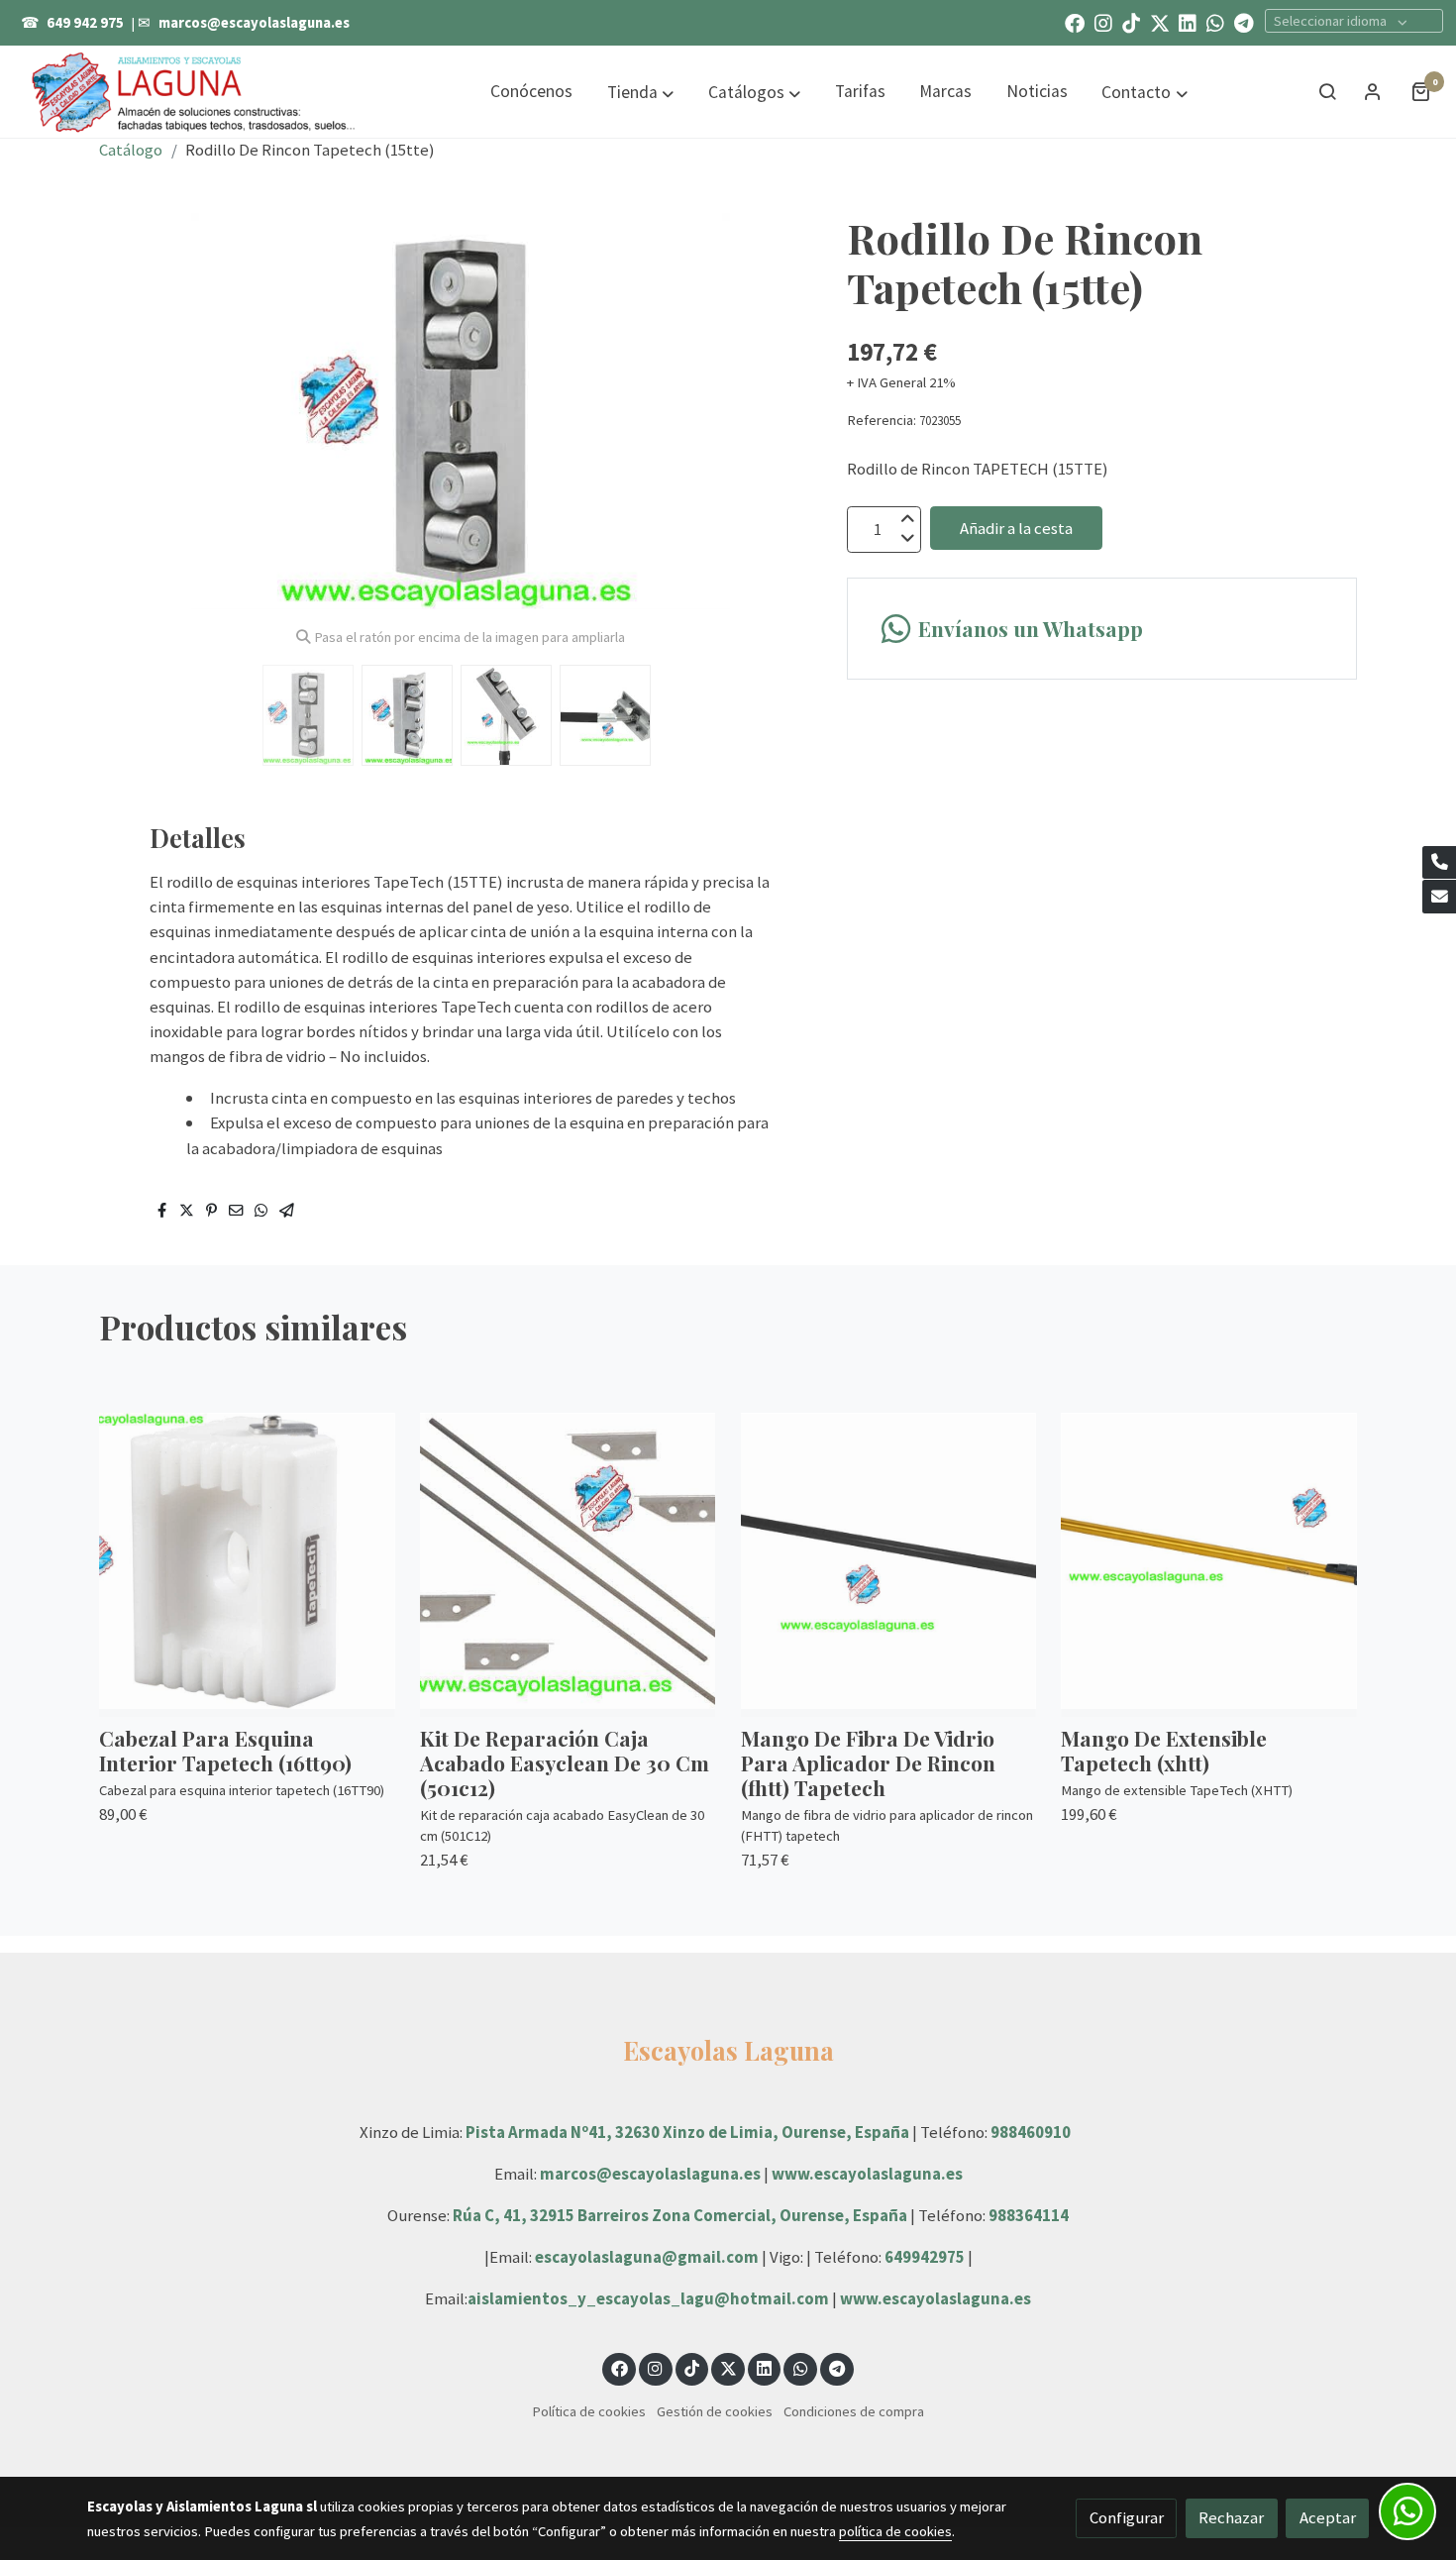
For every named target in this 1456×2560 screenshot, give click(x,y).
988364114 (1029, 2215)
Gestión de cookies (715, 2411)
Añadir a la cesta (1016, 527)
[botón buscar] (1327, 91)
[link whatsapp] (1215, 22)
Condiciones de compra (854, 2411)
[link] (194, 91)
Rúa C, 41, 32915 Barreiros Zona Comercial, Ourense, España (681, 2215)
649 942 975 (85, 23)
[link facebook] (1075, 22)
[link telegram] (1244, 22)
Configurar (1127, 2517)
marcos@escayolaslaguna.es (254, 23)
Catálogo (131, 150)
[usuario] (1373, 91)
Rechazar (1231, 2517)
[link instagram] (1103, 22)
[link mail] (1439, 897)
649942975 (925, 2257)
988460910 (1031, 2132)
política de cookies (895, 2531)
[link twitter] (1160, 22)
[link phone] (1439, 863)
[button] (640, 92)
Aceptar (1328, 2517)
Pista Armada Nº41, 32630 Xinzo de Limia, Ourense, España (687, 2132)
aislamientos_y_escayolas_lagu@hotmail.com (650, 2298)
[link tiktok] (1131, 22)
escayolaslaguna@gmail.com (647, 2257)
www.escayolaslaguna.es (867, 2174)
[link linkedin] (1188, 22)
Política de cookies (589, 2411)
